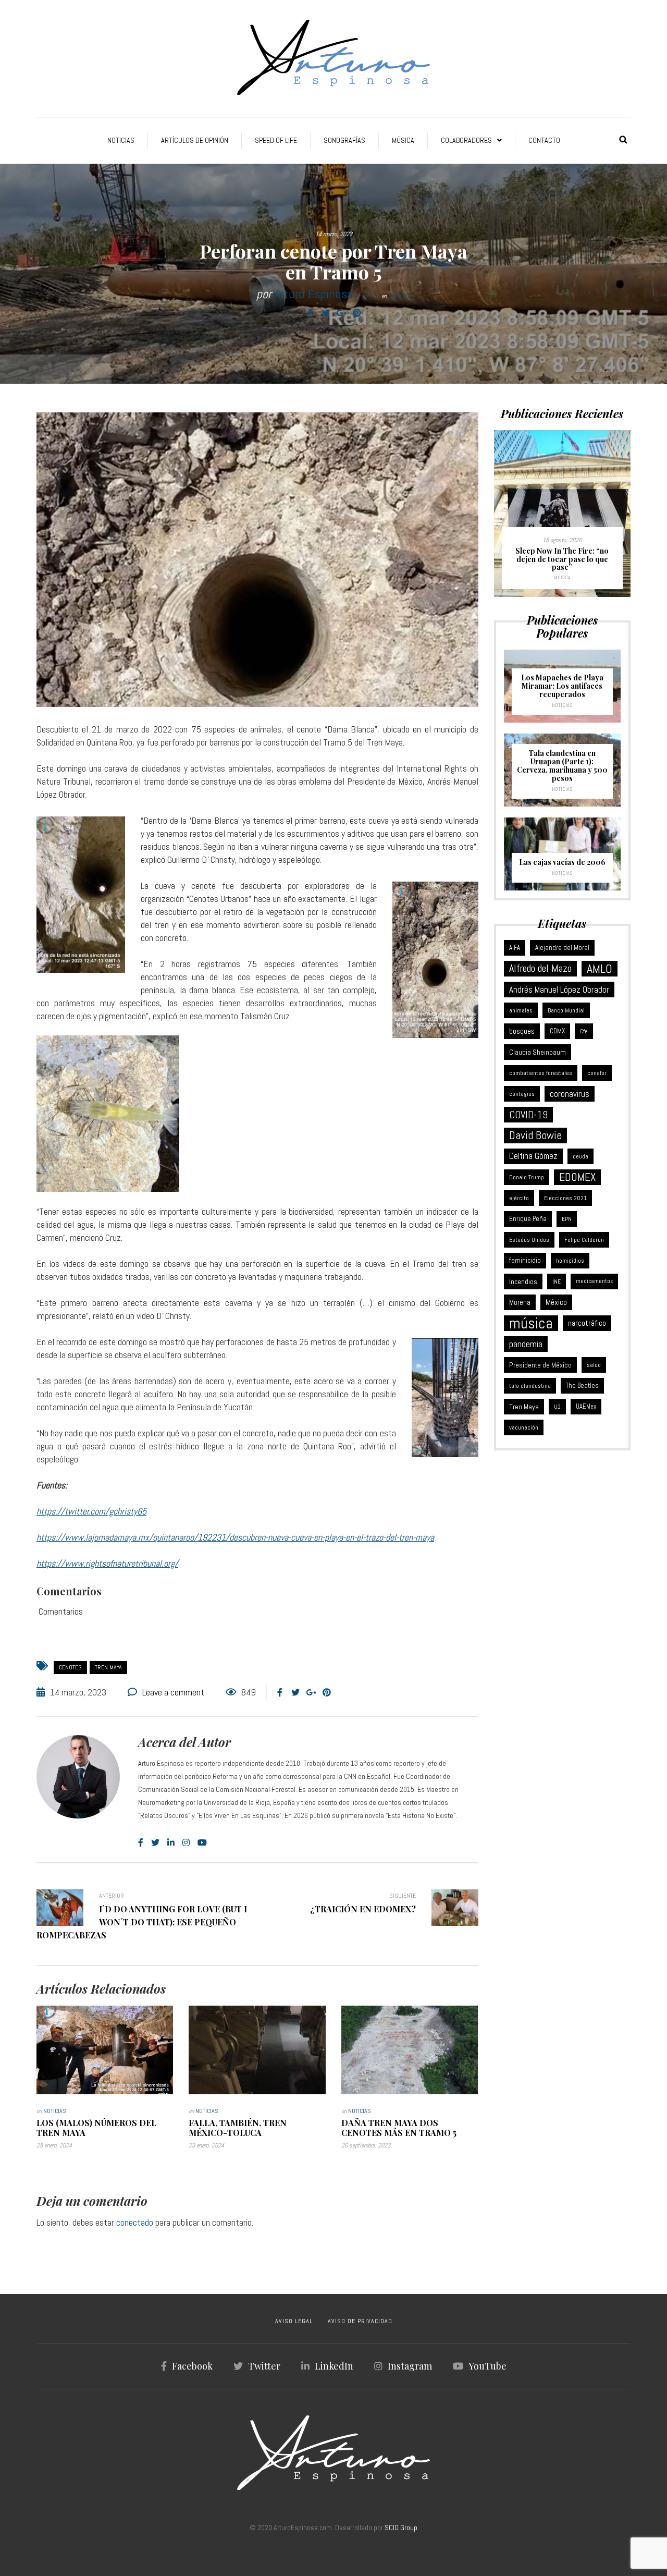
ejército (519, 1198)
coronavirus (570, 1094)
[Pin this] (357, 313)
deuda (580, 1156)
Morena (520, 1302)
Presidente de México (540, 1365)
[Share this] (310, 313)
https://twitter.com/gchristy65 (91, 1511)
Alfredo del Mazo (540, 968)
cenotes (70, 1667)
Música (403, 140)
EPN (567, 1219)
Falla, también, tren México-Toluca (238, 2128)
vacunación (524, 1427)
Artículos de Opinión (195, 140)
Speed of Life (276, 140)
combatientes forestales (541, 1073)
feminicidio (525, 1260)
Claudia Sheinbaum (538, 1052)
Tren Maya (108, 1667)
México (556, 1302)
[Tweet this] (326, 313)
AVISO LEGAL (294, 2321)
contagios (522, 1094)
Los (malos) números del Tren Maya (96, 2128)
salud (594, 1365)
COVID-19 (528, 1115)
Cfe (584, 1031)
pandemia (526, 1344)
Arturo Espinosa (314, 294)
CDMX (557, 1031)
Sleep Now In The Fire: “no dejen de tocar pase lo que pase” (562, 559)
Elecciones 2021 (565, 1198)
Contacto (544, 140)
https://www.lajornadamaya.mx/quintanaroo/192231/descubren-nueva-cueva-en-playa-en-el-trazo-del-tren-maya (235, 1537)
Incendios (523, 1281)
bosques (522, 1031)
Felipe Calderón (584, 1240)
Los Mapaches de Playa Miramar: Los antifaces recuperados (562, 686)
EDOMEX (577, 1177)
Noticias (121, 140)
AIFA (515, 948)
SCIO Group (401, 2528)
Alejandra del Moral (562, 948)
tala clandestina (530, 1386)
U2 (557, 1407)
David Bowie (535, 1135)
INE (557, 1281)
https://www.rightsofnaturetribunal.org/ (107, 1563)
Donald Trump (527, 1177)
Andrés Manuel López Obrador (559, 990)
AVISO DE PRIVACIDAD (360, 2321)
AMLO (600, 969)
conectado (135, 2222)
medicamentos (594, 1281)
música (531, 1323)
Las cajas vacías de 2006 (562, 862)
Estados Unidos (529, 1240)
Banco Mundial (566, 1010)
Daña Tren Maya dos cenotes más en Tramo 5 (399, 2128)
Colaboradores (466, 140)
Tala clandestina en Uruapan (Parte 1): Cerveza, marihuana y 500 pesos (562, 766)
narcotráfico (587, 1323)
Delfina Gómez (533, 1156)
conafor (597, 1073)
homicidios (570, 1261)
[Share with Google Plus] (341, 313)
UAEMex (586, 1407)
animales (521, 1010)
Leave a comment (173, 1692)
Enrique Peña (528, 1219)
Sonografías (344, 140)
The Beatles (582, 1385)
